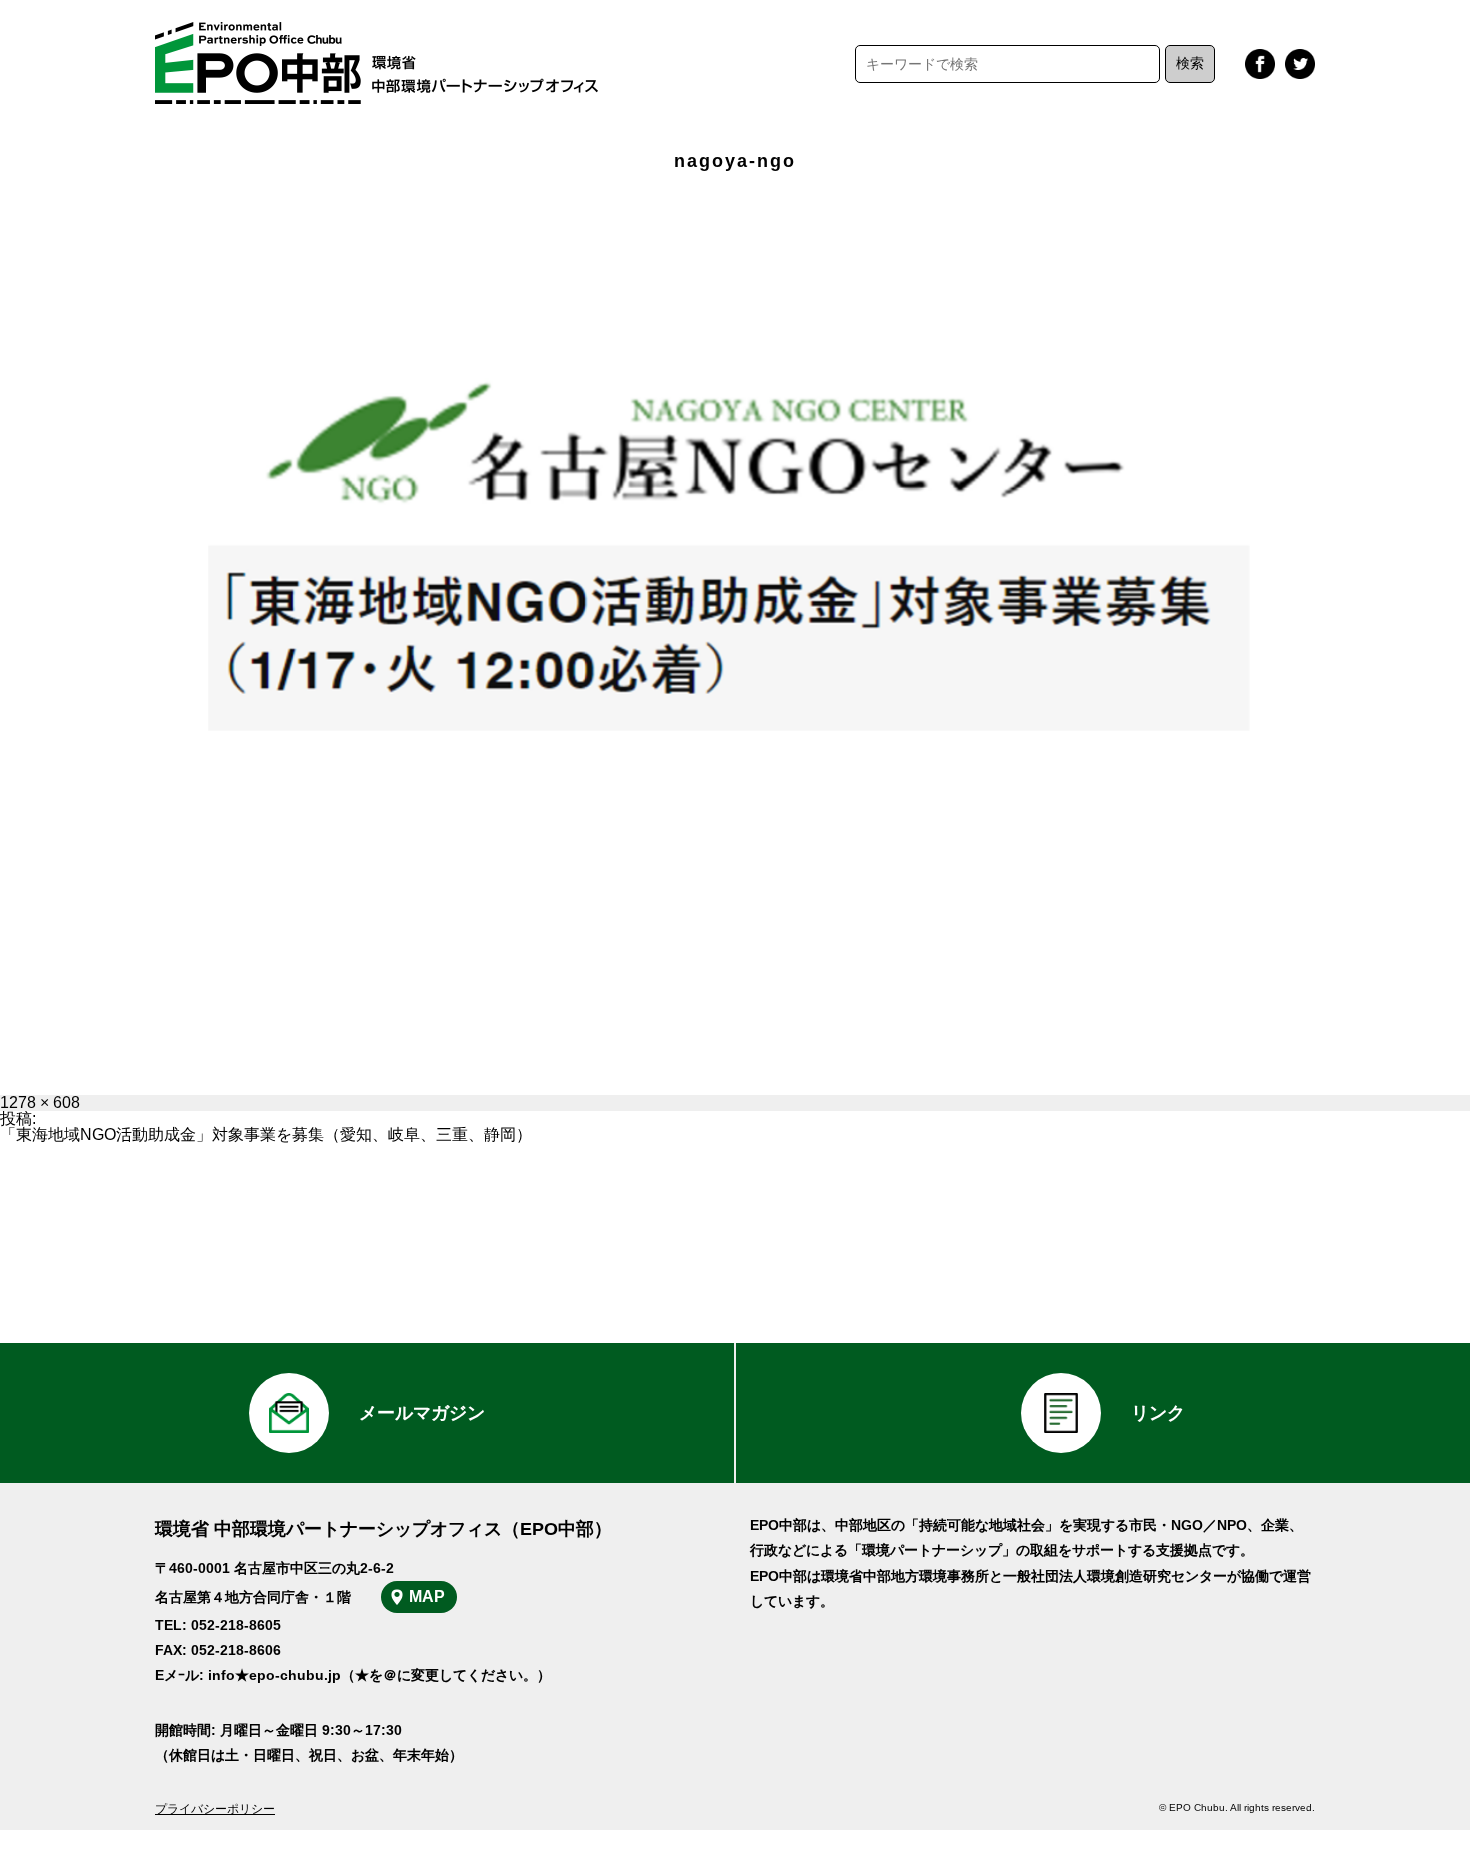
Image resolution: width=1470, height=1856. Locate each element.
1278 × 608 (40, 1102)
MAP (427, 1596)
